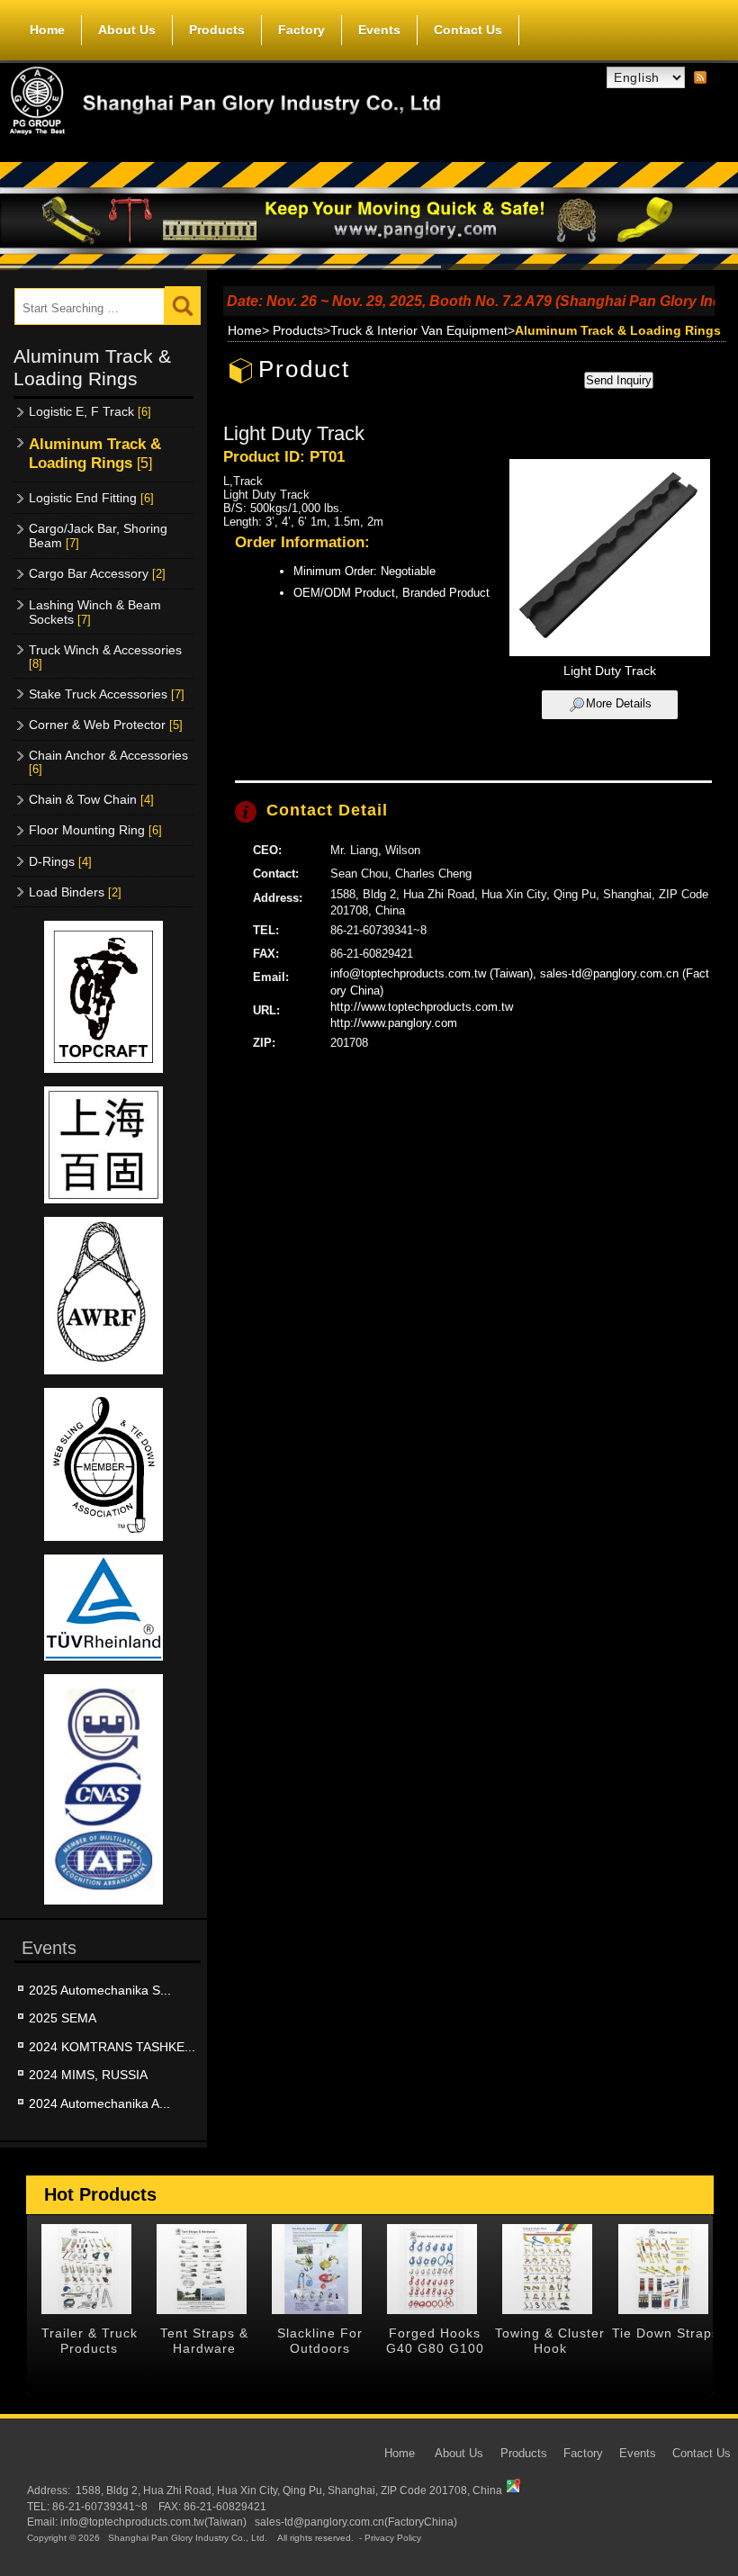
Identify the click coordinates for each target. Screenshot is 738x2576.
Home (47, 30)
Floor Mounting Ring (95, 830)
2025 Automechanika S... (100, 1990)
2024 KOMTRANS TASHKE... (112, 2047)
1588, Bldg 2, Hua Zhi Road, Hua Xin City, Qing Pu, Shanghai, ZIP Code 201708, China (289, 2490)
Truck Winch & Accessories (105, 657)
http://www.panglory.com (394, 1023)
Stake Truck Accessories (107, 694)
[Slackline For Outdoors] (317, 2269)
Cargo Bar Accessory (97, 573)
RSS (700, 78)
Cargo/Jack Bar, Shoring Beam (98, 536)
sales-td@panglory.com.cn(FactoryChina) (356, 2522)
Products (217, 30)
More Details (619, 703)
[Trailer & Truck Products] (87, 2269)
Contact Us (468, 30)
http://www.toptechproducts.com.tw (422, 1007)
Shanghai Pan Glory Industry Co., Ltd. (188, 2538)
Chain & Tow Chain (91, 799)
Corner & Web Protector (106, 725)
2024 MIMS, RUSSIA (88, 2075)
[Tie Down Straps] (663, 2269)
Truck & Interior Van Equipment (419, 330)
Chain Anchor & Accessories (108, 762)
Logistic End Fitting (91, 498)
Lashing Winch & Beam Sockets (95, 612)
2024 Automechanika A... (99, 2103)
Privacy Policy (393, 2538)
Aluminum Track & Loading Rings (95, 453)
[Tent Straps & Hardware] (202, 2269)
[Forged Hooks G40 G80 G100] (432, 2269)
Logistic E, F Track (90, 411)
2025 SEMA (63, 2018)
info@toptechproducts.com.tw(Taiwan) (153, 2522)
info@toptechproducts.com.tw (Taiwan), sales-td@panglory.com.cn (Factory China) (520, 982)
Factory (301, 30)
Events (379, 30)
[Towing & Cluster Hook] (548, 2269)
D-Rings (60, 861)
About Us (127, 30)
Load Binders (75, 892)
